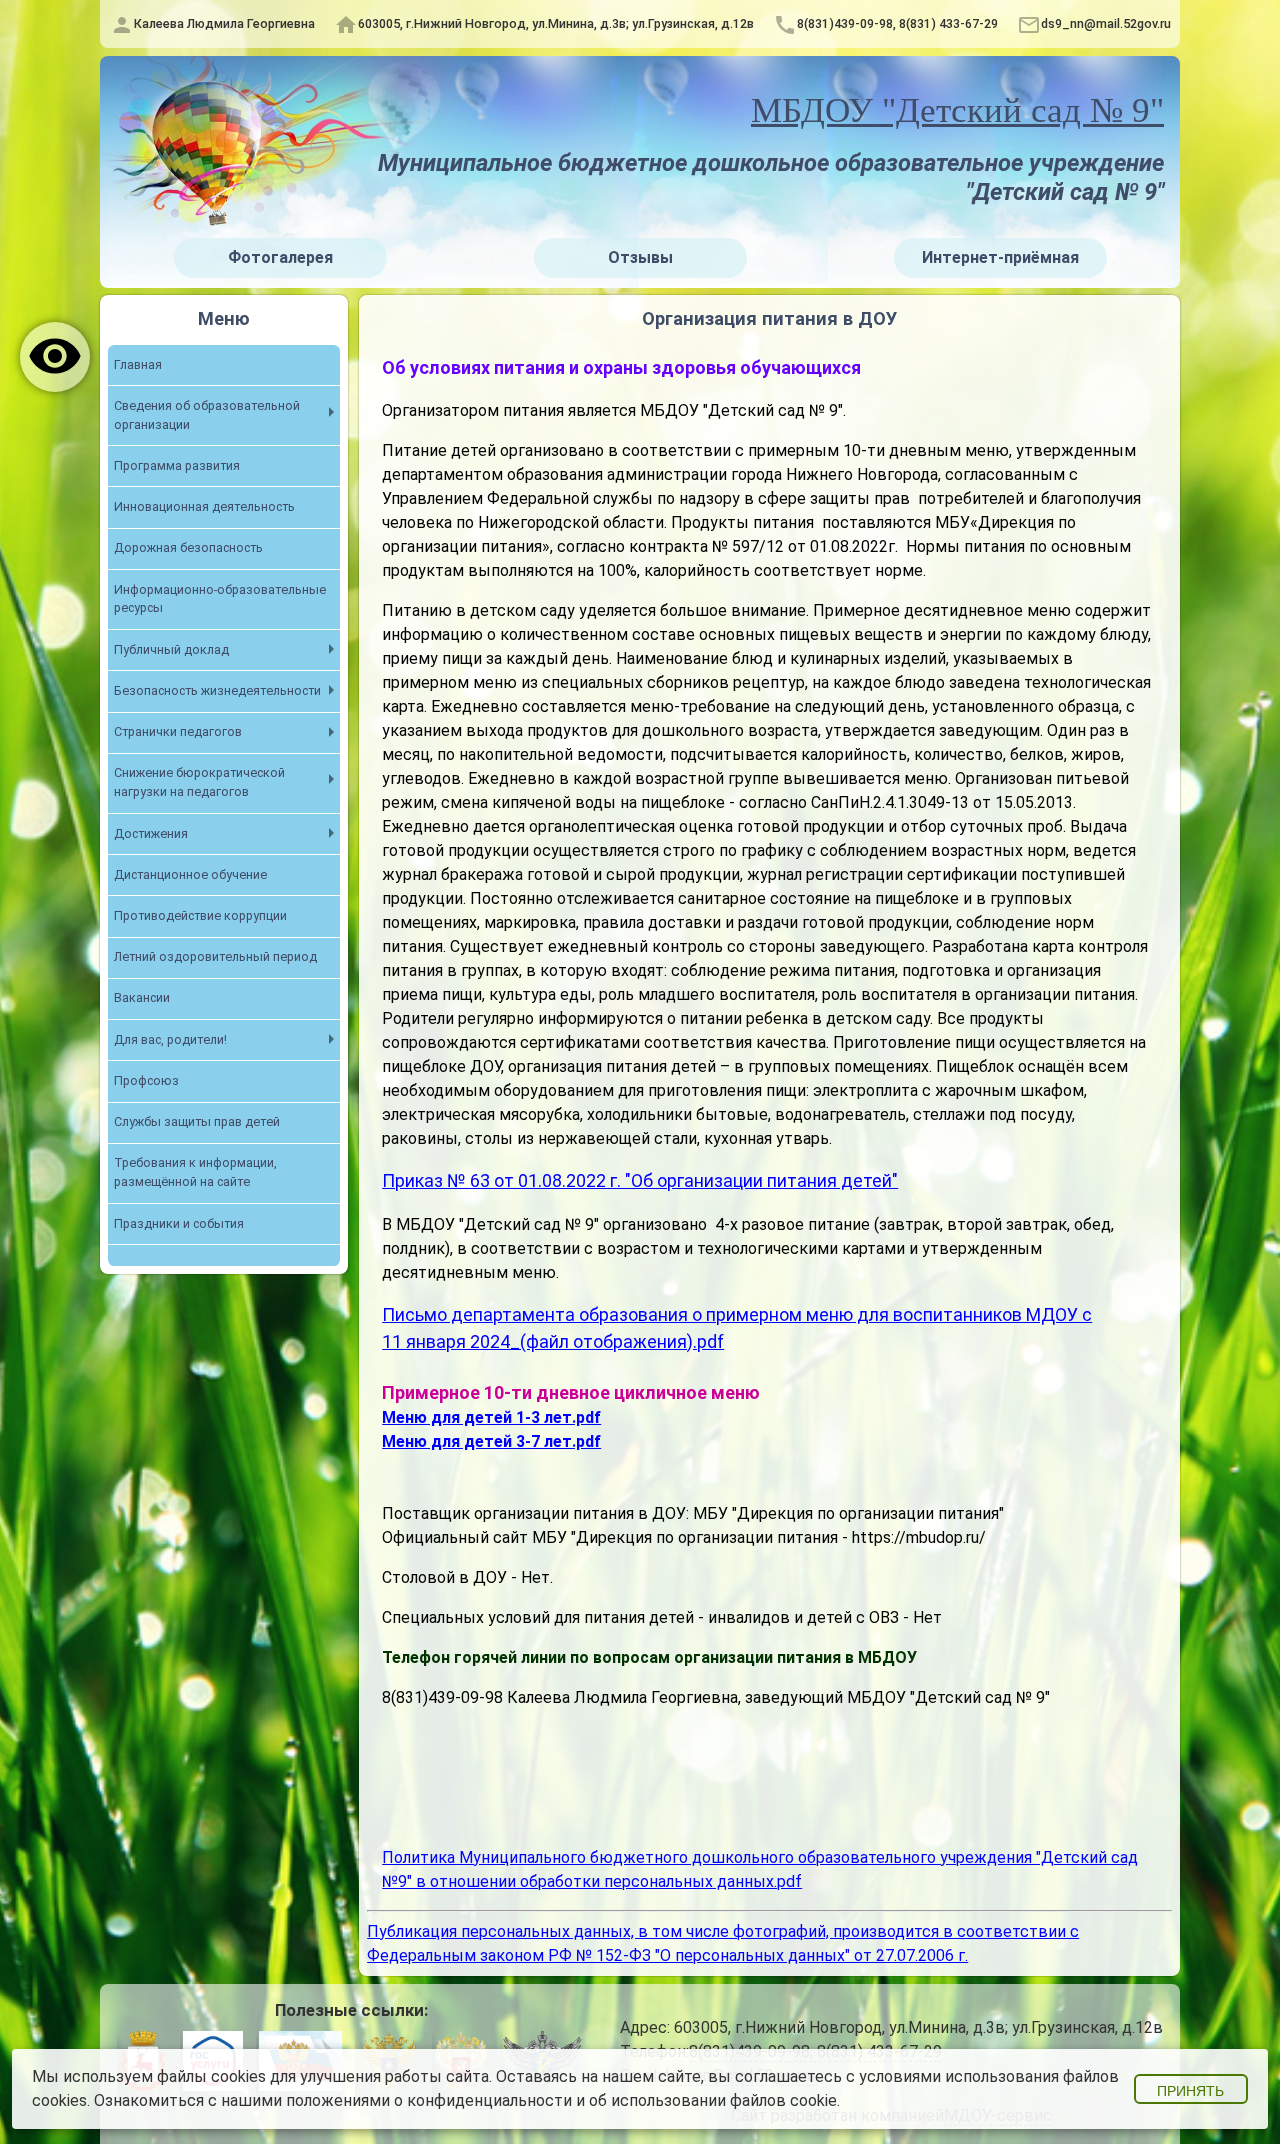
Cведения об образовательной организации (207, 415)
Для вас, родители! (170, 1039)
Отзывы (640, 257)
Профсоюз (146, 1080)
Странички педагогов (178, 731)
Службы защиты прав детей (197, 1121)
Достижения (151, 833)
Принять (1190, 2091)
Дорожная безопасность (188, 547)
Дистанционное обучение (190, 874)
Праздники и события (179, 1223)
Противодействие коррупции (200, 915)
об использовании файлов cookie (713, 2100)
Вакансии (142, 997)
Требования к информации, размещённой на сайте (195, 1172)
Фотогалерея (280, 257)
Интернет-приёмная (1000, 257)
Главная (138, 364)
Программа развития (177, 465)
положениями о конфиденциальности (429, 2100)
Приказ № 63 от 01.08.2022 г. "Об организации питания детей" (640, 1180)
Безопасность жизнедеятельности (217, 690)
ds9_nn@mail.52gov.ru (1106, 23)
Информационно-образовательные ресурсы (220, 599)
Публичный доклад (171, 649)
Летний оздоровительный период (215, 956)
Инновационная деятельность (204, 506)
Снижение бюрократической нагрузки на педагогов (199, 782)
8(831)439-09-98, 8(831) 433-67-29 (897, 23)
